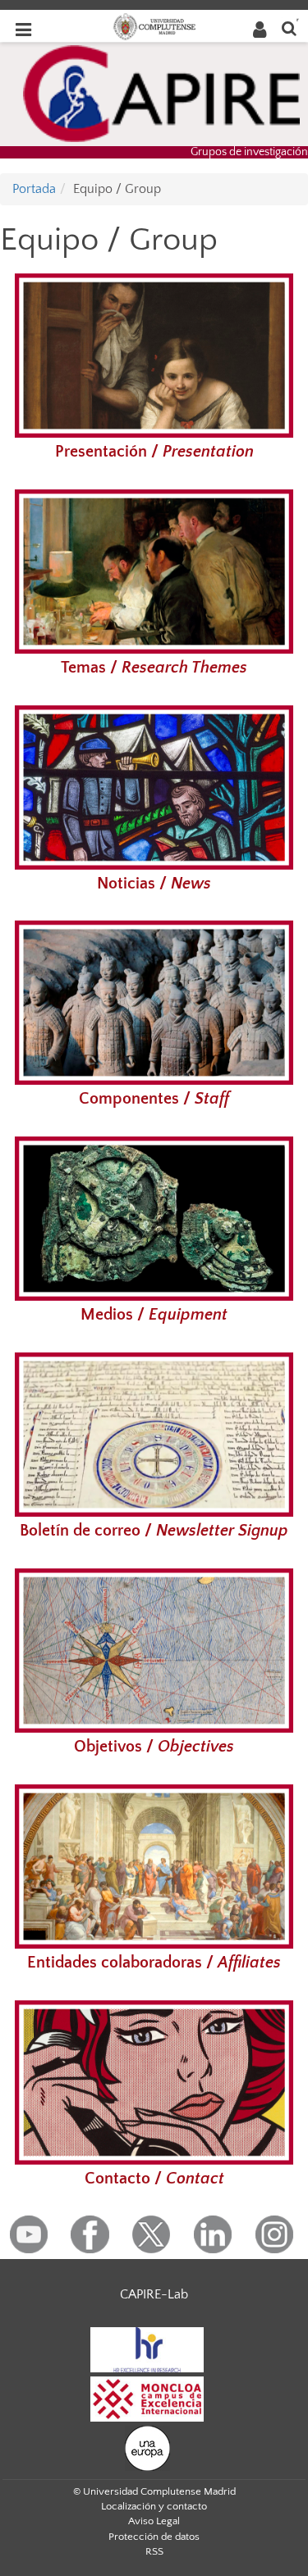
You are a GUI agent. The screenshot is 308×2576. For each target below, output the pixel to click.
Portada (34, 189)
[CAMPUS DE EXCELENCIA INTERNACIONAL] (147, 2398)
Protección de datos (154, 2537)
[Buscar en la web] (289, 28)
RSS (154, 2551)
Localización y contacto (154, 2506)
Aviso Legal (154, 2521)
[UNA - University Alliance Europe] (147, 2447)
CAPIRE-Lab (154, 2294)
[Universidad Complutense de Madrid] (154, 25)
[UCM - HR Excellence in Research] (147, 2349)
